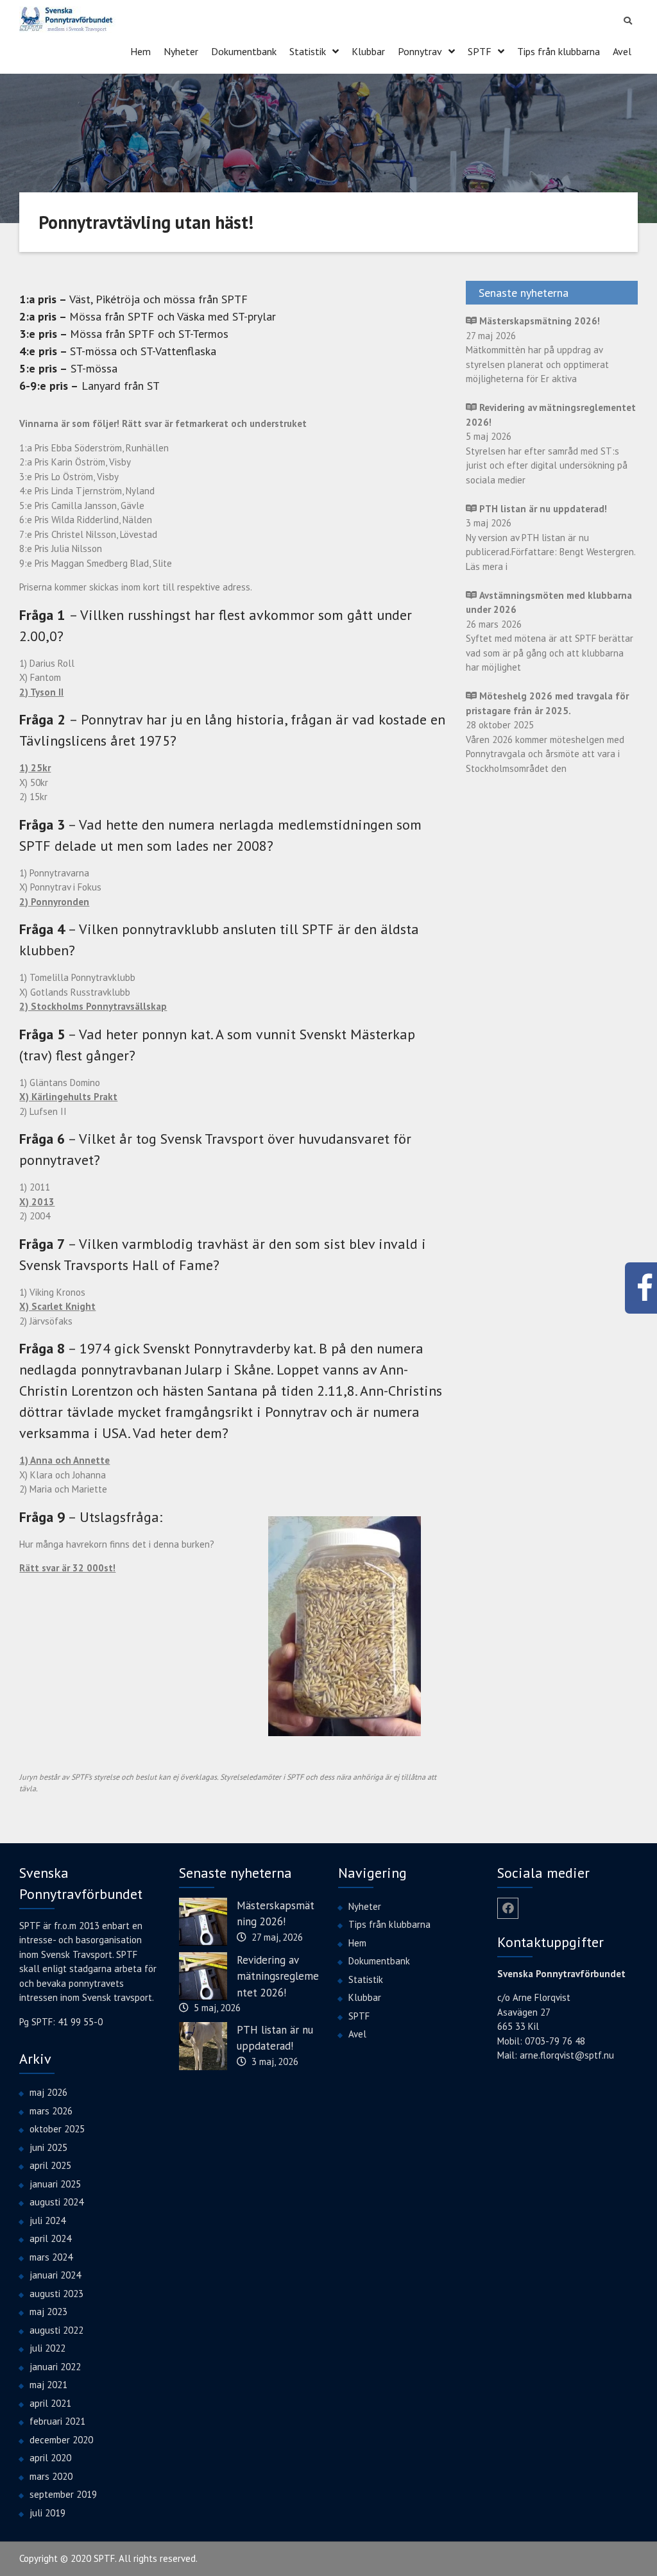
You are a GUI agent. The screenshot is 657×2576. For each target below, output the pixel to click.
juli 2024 (47, 2221)
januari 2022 (55, 2367)
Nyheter (181, 51)
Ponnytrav (420, 51)
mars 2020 (51, 2476)
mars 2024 (51, 2257)
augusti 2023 (56, 2294)
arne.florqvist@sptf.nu (567, 2055)
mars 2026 (51, 2111)
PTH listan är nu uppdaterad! (275, 2038)
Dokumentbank (244, 51)
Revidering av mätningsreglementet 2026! (278, 1976)
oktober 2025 (57, 2129)
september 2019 (63, 2494)
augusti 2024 (56, 2202)
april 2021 (50, 2403)
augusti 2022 (56, 2330)
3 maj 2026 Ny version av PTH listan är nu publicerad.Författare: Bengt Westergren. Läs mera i (550, 538)
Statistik (308, 51)
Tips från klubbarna (559, 51)
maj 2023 (48, 2312)
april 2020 (50, 2458)
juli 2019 (47, 2513)
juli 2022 (47, 2348)
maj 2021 (48, 2385)
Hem (141, 51)
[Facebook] (508, 1908)
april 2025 (50, 2165)
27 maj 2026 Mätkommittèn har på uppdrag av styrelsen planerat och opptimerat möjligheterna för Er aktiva (537, 350)
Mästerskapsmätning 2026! (276, 1914)
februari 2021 (57, 2421)
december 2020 (61, 2440)
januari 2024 (55, 2275)
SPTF (480, 51)
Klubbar (368, 51)
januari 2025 (55, 2184)
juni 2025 (48, 2147)
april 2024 (50, 2238)
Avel (622, 51)
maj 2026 (48, 2092)
